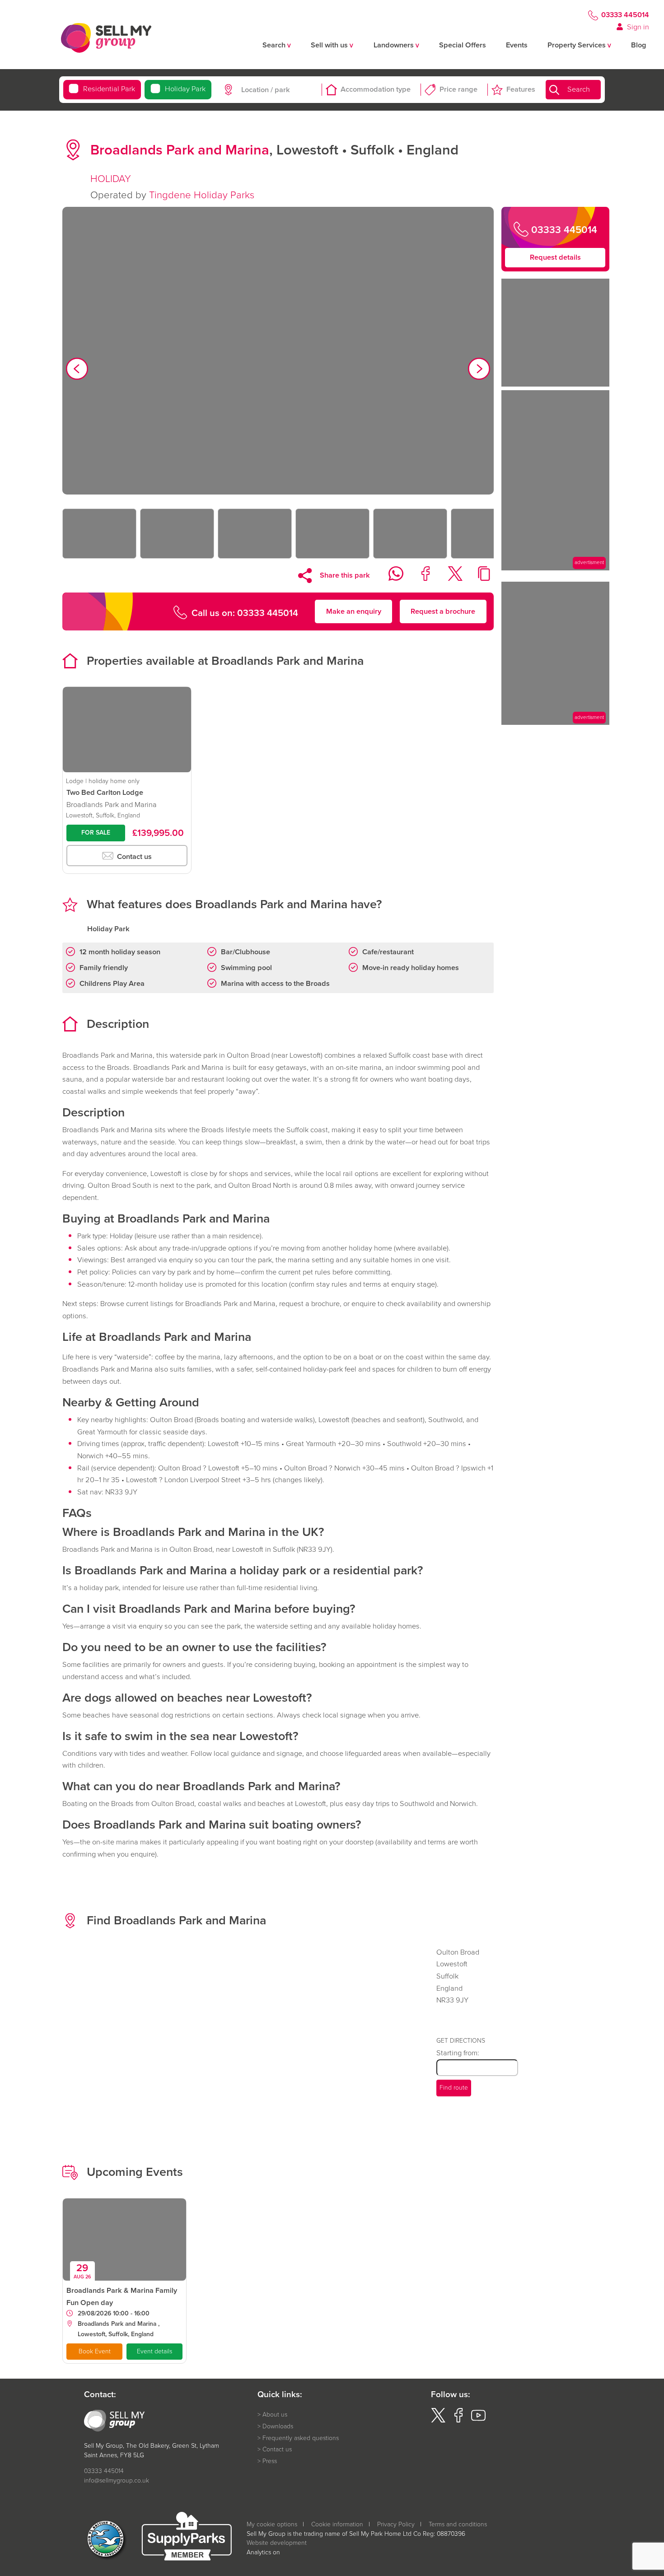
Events (517, 45)
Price (458, 90)
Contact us (133, 856)
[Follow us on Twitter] (438, 2420)
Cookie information (337, 2524)
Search (579, 90)
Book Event (95, 2351)
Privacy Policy (396, 2524)
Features (521, 90)
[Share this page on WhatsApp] (390, 578)
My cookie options (272, 2524)
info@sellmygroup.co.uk (117, 2480)
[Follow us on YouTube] (478, 2420)
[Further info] (555, 568)
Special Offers (463, 45)
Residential (109, 89)
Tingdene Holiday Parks (202, 195)
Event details (154, 2351)
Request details (555, 257)
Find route (454, 2088)
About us (275, 2415)
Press (270, 2461)
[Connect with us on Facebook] (458, 2420)
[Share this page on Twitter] (449, 578)
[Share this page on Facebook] (420, 578)
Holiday (185, 89)
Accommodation (376, 90)
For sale (96, 833)
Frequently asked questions (301, 2438)
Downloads (278, 2427)
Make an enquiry (354, 611)
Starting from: (458, 2053)
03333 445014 (625, 15)
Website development (277, 2543)
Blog (639, 45)
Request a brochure (443, 611)
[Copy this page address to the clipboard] (479, 578)
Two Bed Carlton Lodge (105, 792)
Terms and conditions (458, 2524)
